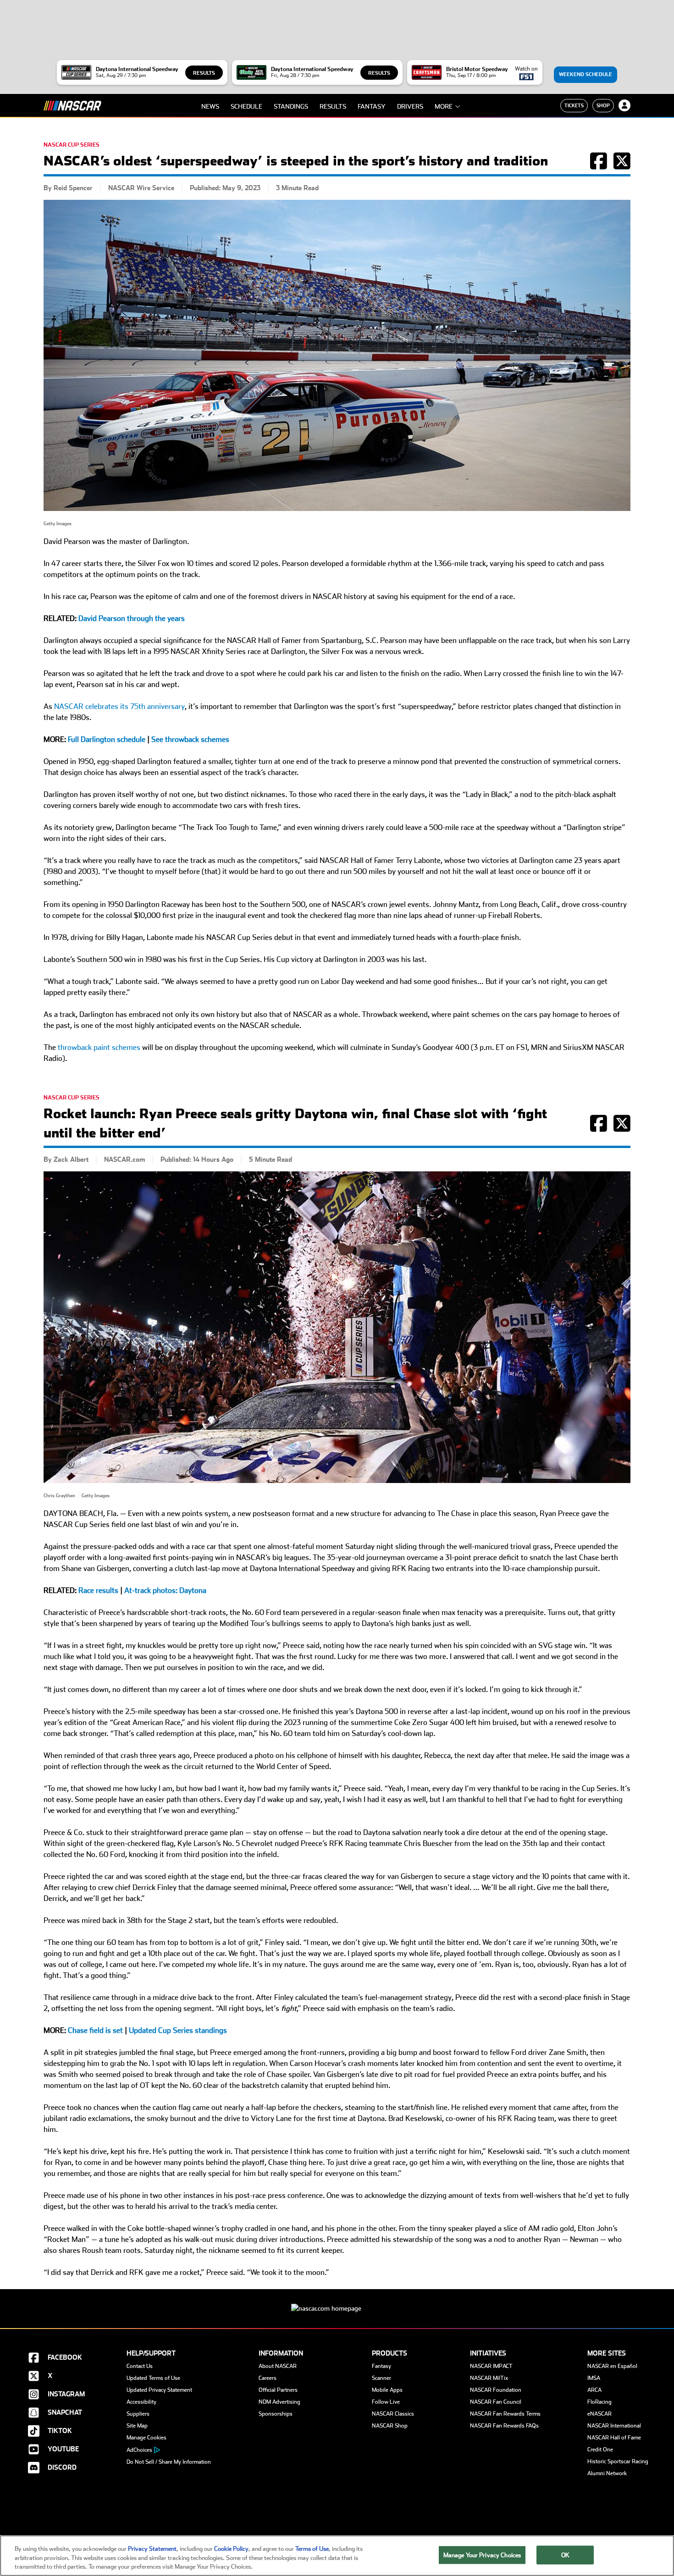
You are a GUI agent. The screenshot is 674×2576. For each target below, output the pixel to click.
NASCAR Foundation (496, 2390)
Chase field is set (95, 2030)
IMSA (594, 2378)
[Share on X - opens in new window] (622, 166)
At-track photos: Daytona (165, 1590)
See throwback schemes (190, 739)
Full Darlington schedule (107, 739)
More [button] (444, 106)
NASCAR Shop (390, 2426)
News (210, 106)
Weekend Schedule (586, 74)
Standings (291, 106)
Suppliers (138, 2414)
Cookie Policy (231, 2549)
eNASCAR (599, 2414)
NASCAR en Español (612, 2366)
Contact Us (140, 2366)
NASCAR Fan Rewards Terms (505, 2414)
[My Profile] (624, 105)
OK (565, 2555)
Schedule (246, 106)
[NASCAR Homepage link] (337, 2301)
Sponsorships (276, 2414)
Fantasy (372, 106)
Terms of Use (312, 2549)
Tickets (574, 105)
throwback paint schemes (98, 1047)
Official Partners (278, 2390)
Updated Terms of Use (153, 2378)
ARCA (594, 2390)
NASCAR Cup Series (72, 145)
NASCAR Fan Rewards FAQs (504, 2426)
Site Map (137, 2426)
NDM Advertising (279, 2402)
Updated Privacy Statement (159, 2390)
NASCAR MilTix (489, 2378)
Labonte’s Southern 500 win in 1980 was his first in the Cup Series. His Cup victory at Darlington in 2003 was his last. (235, 959)
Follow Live (386, 2402)
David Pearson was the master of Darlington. (116, 541)
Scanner (381, 2378)
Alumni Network (607, 2473)
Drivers (410, 106)
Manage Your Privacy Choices (482, 2555)
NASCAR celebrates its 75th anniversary (119, 706)
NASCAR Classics (393, 2414)
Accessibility (141, 2402)
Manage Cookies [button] (146, 2438)
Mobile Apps (387, 2390)
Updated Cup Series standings (178, 2030)
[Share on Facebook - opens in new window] (599, 166)
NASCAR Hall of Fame (614, 2438)
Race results (98, 1590)
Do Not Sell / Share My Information (169, 2462)
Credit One (600, 2450)
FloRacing (599, 2402)
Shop (603, 105)
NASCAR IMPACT (491, 2366)
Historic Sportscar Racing (618, 2461)
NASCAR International (614, 2426)
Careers (268, 2378)
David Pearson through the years (132, 618)
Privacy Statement (152, 2549)
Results (204, 73)
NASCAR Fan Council (496, 2402)
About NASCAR (278, 2366)
